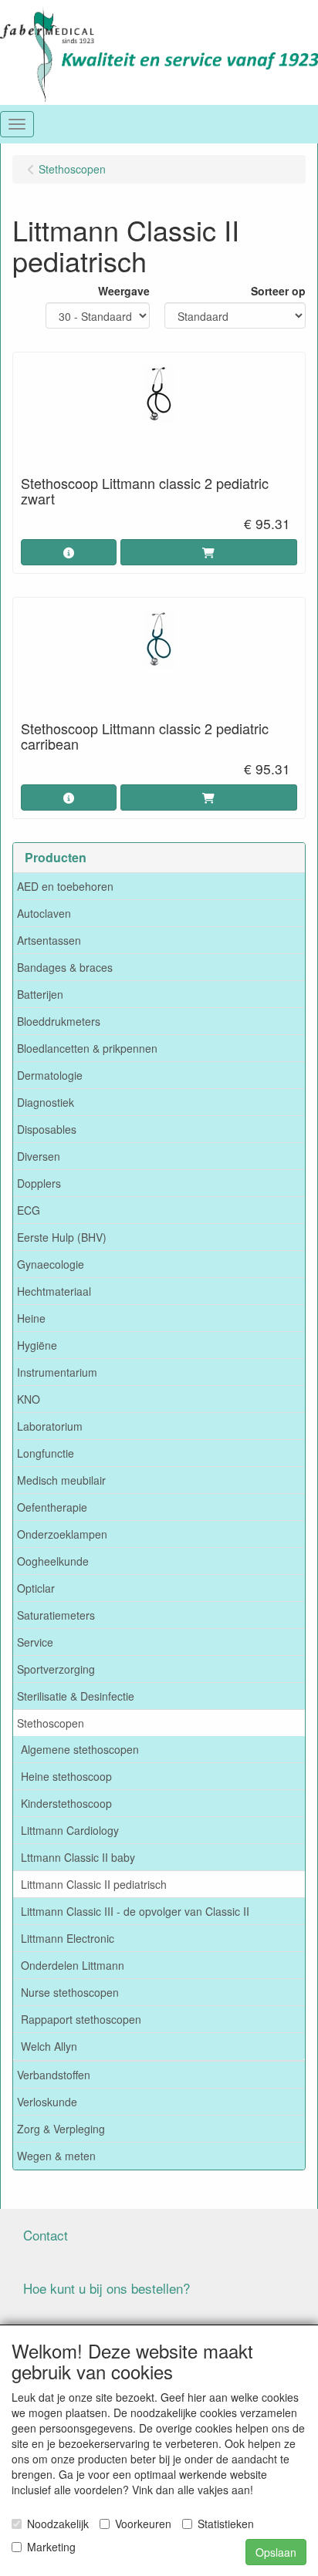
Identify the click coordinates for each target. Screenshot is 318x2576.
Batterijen (40, 994)
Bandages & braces (65, 967)
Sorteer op (278, 291)
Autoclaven (44, 913)
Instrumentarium (57, 1372)
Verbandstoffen (54, 2075)
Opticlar (36, 1588)
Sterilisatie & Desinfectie (76, 1696)
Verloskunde (47, 2102)
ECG (29, 1210)
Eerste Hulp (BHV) (62, 1237)
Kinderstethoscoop (66, 1803)
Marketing (51, 2547)
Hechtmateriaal (54, 1291)
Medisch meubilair (61, 1480)
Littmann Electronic (68, 1938)
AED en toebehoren (65, 886)
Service (35, 1642)
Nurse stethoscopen (70, 1992)
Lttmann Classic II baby (78, 1857)
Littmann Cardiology (70, 1830)
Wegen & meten (56, 2156)
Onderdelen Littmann (73, 1965)
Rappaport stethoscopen (81, 2019)
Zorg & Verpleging (61, 2129)
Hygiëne (37, 1345)
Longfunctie (46, 1453)
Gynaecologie (51, 1264)
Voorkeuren (143, 2524)
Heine (31, 1318)
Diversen (39, 1156)
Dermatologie (50, 1075)
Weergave (124, 291)
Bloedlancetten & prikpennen (87, 1048)
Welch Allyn (49, 2046)
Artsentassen (49, 940)
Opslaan (276, 2552)
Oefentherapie (52, 1507)
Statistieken (226, 2524)
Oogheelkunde (53, 1561)
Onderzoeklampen (62, 1534)
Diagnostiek (46, 1102)
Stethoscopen (51, 1723)
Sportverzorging (56, 1669)
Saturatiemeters (56, 1615)
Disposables (47, 1129)
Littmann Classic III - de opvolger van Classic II (135, 1911)
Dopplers (39, 1183)
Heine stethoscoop (66, 1776)
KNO (29, 1399)
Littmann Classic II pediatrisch (94, 1884)
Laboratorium (50, 1426)
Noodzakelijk (58, 2524)
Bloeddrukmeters (59, 1021)
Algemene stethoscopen (80, 1749)
